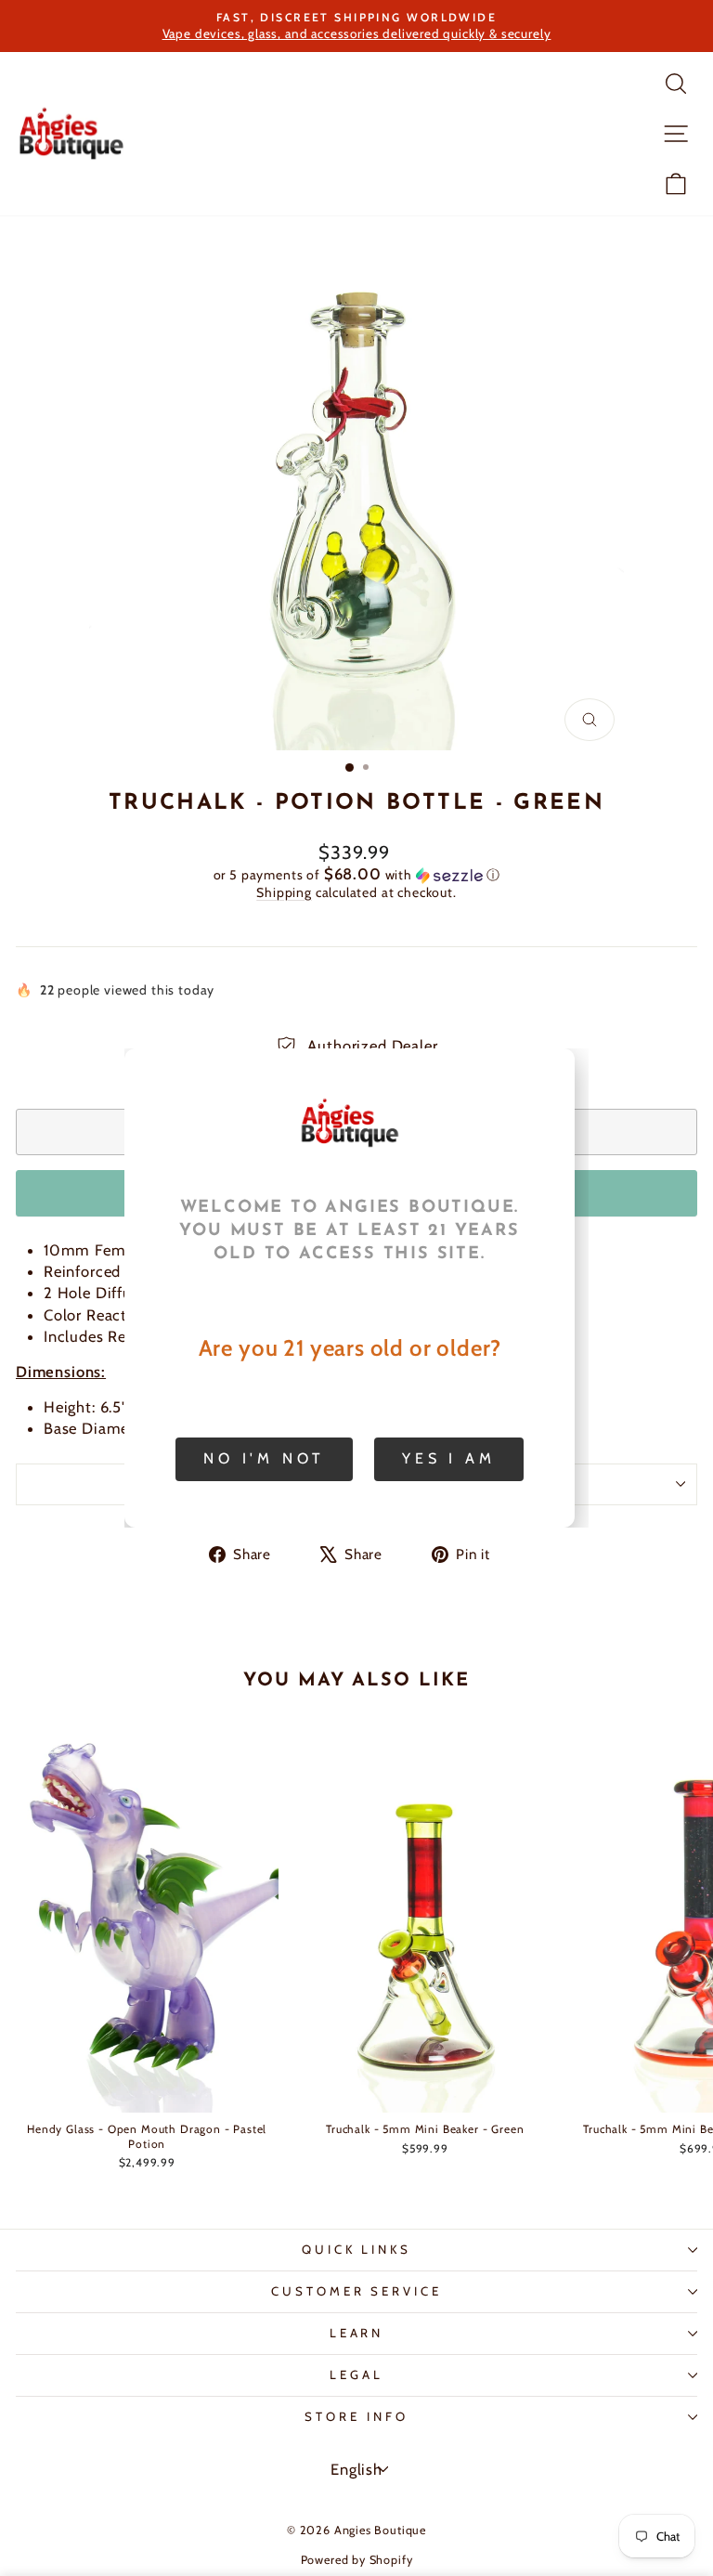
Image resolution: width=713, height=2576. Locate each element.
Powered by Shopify (357, 2560)
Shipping (284, 892)
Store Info (356, 2416)
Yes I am (448, 1458)
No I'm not (264, 1458)
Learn (357, 2333)
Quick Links (357, 2249)
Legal (356, 2374)
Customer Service (357, 2291)
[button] (356, 875)
